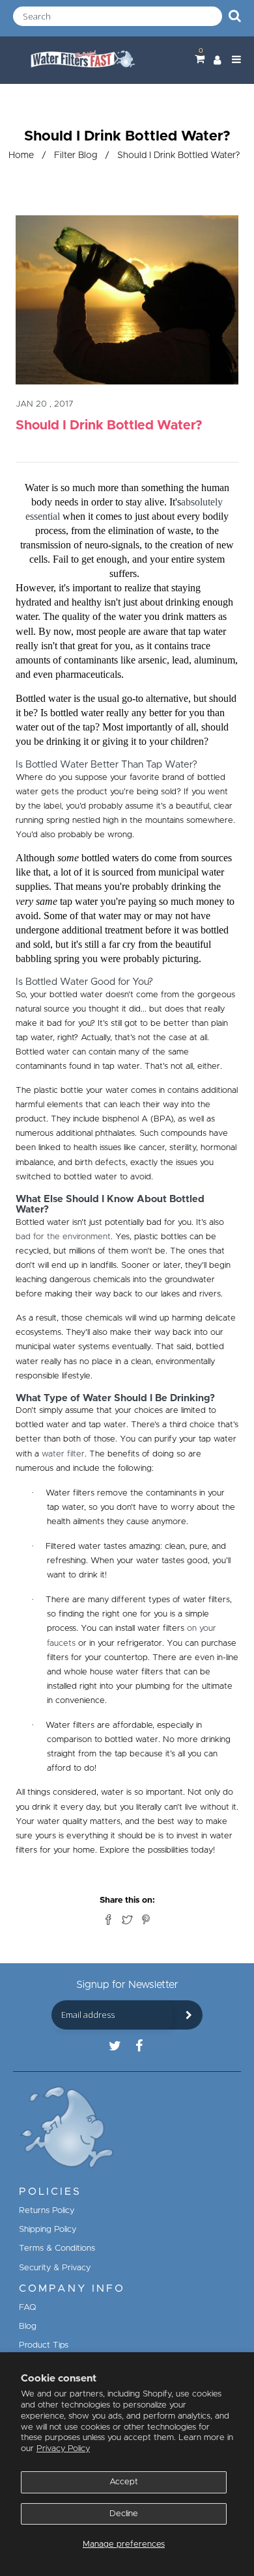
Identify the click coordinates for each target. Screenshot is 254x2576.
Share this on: (127, 1900)
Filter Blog (76, 155)
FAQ (28, 2308)
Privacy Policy (63, 2449)
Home (21, 155)
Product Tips (44, 2345)
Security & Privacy (55, 2268)
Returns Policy (47, 2211)
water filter (63, 1454)
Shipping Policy (48, 2230)
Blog (28, 2327)
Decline (124, 2514)
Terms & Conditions (57, 2248)
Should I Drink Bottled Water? (109, 425)
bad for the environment (63, 1237)
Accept (124, 2482)
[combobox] (118, 16)
